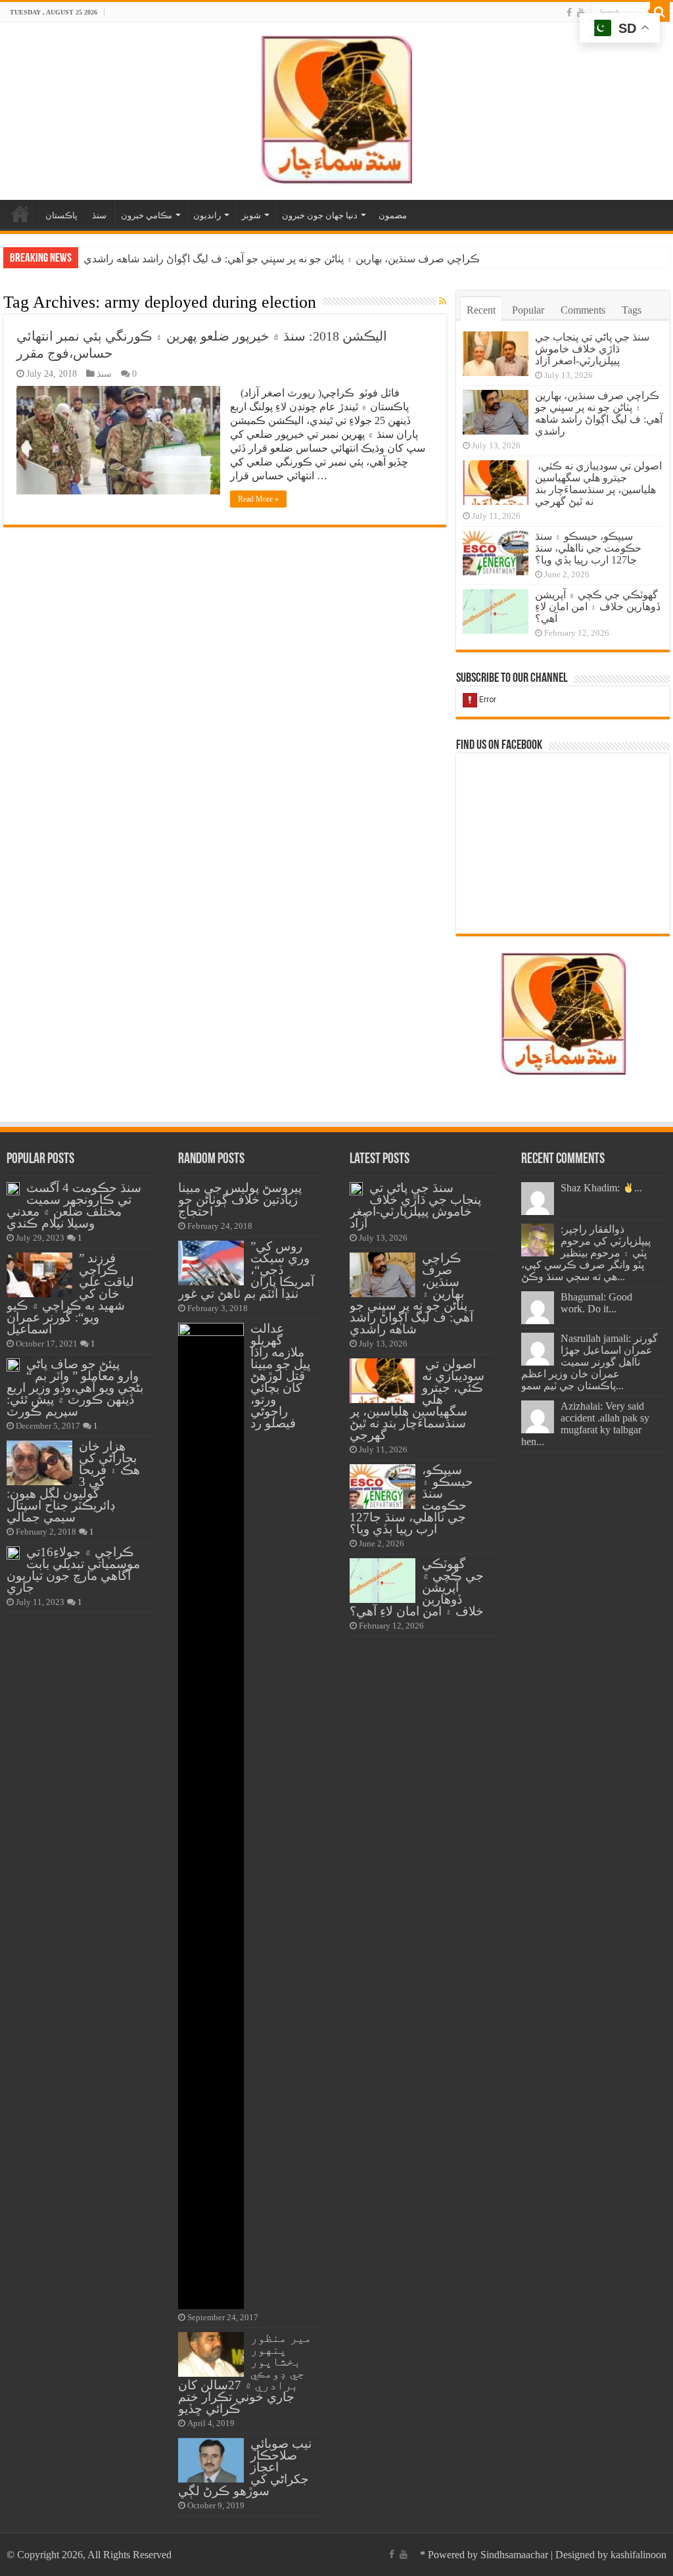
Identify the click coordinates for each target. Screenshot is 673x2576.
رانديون (207, 215)
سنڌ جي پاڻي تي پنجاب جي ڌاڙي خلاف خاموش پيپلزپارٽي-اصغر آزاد (592, 349)
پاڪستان (61, 215)
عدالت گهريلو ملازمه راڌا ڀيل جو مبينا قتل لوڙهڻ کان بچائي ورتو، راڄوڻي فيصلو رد (280, 1376)
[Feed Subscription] (443, 302)
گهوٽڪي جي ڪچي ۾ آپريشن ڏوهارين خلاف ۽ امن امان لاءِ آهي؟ (598, 607)
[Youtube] (581, 12)
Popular (528, 310)
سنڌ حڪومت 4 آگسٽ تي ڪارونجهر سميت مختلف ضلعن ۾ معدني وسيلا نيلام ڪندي (74, 1205)
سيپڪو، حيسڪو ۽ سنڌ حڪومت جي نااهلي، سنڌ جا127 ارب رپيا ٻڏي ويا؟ (588, 548)
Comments (583, 310)
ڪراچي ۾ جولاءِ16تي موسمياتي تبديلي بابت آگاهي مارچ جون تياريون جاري (73, 1570)
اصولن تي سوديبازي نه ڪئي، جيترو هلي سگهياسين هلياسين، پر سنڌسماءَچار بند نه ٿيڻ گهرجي (287, 259)
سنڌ (99, 215)
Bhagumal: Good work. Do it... (596, 1303)
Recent (481, 310)
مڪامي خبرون (147, 215)
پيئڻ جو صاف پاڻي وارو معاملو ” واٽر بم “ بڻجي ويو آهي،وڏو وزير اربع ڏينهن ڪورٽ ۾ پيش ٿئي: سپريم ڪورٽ (75, 1388)
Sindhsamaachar (514, 2555)
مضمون (393, 215)
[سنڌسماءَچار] (336, 108)
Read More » (258, 499)
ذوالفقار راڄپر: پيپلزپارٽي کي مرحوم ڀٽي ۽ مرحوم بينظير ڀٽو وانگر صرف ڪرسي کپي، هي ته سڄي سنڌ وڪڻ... (586, 1253)
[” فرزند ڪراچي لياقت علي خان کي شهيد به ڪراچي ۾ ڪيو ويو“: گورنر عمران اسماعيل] (39, 1275)
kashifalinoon (638, 2555)
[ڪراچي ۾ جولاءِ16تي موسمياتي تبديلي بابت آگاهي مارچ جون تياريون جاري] (13, 1553)
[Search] (660, 12)
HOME (20, 214)
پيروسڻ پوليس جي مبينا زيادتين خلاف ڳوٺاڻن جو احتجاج (240, 1200)
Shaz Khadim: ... (601, 1188)
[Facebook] (569, 12)
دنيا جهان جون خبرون (320, 215)
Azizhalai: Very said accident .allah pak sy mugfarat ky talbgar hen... (585, 1424)
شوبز (251, 215)
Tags (632, 310)
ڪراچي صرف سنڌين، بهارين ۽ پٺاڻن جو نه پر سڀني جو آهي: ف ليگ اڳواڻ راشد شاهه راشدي (599, 413)
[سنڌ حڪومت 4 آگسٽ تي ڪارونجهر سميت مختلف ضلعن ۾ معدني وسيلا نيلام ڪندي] (13, 1189)
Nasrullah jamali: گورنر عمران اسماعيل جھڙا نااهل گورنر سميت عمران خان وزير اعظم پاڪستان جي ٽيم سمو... (590, 1362)
